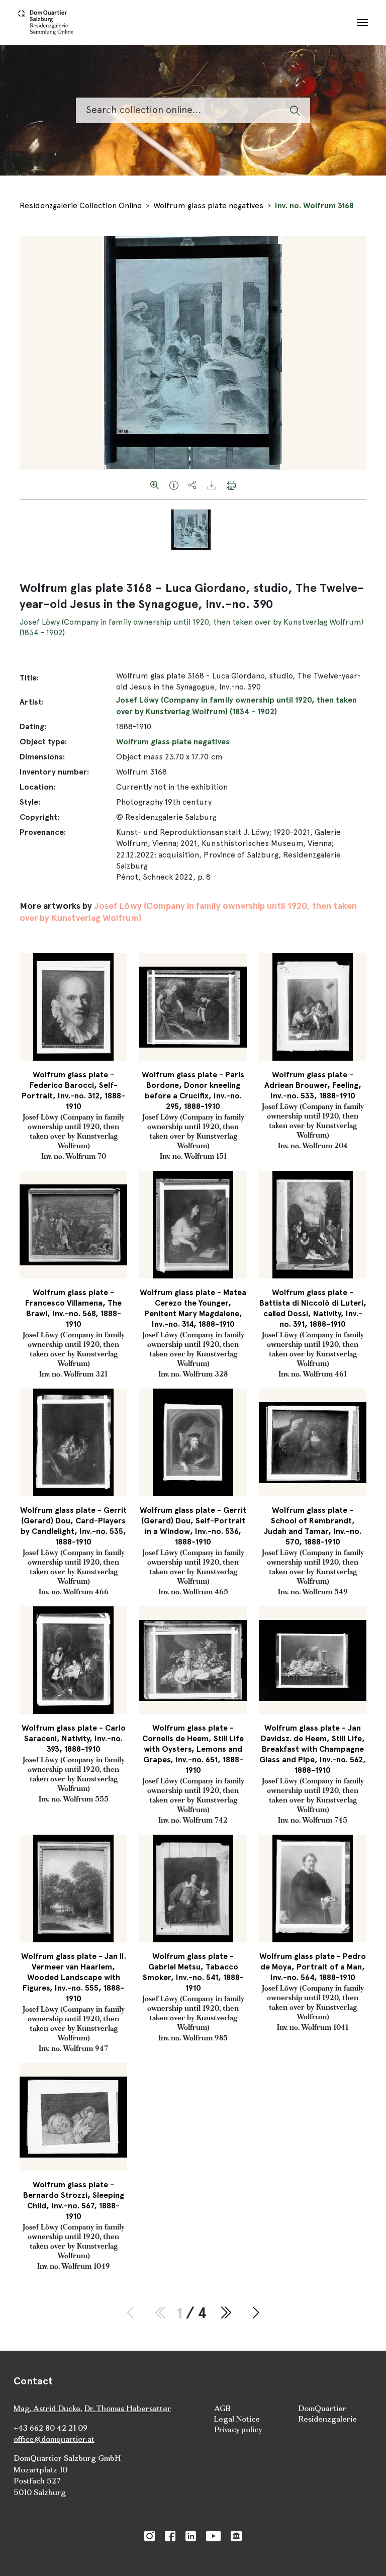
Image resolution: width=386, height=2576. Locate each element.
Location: (37, 787)
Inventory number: (54, 772)
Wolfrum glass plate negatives (208, 205)
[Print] (231, 484)
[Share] (193, 484)
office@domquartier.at (54, 2439)
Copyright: (39, 817)
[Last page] (225, 2313)
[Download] (212, 484)
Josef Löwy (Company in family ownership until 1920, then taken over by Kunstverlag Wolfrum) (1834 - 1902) (236, 705)
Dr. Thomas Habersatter (127, 2408)
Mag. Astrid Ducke (47, 2408)
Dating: (33, 726)
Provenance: (43, 832)
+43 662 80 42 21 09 (51, 2428)
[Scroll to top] (364, 2554)
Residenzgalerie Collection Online (81, 205)
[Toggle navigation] (362, 23)
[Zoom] (155, 484)
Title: (29, 678)
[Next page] (256, 2313)
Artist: (32, 702)
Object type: (43, 742)
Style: (30, 802)
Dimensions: (42, 757)
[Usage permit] (174, 484)
